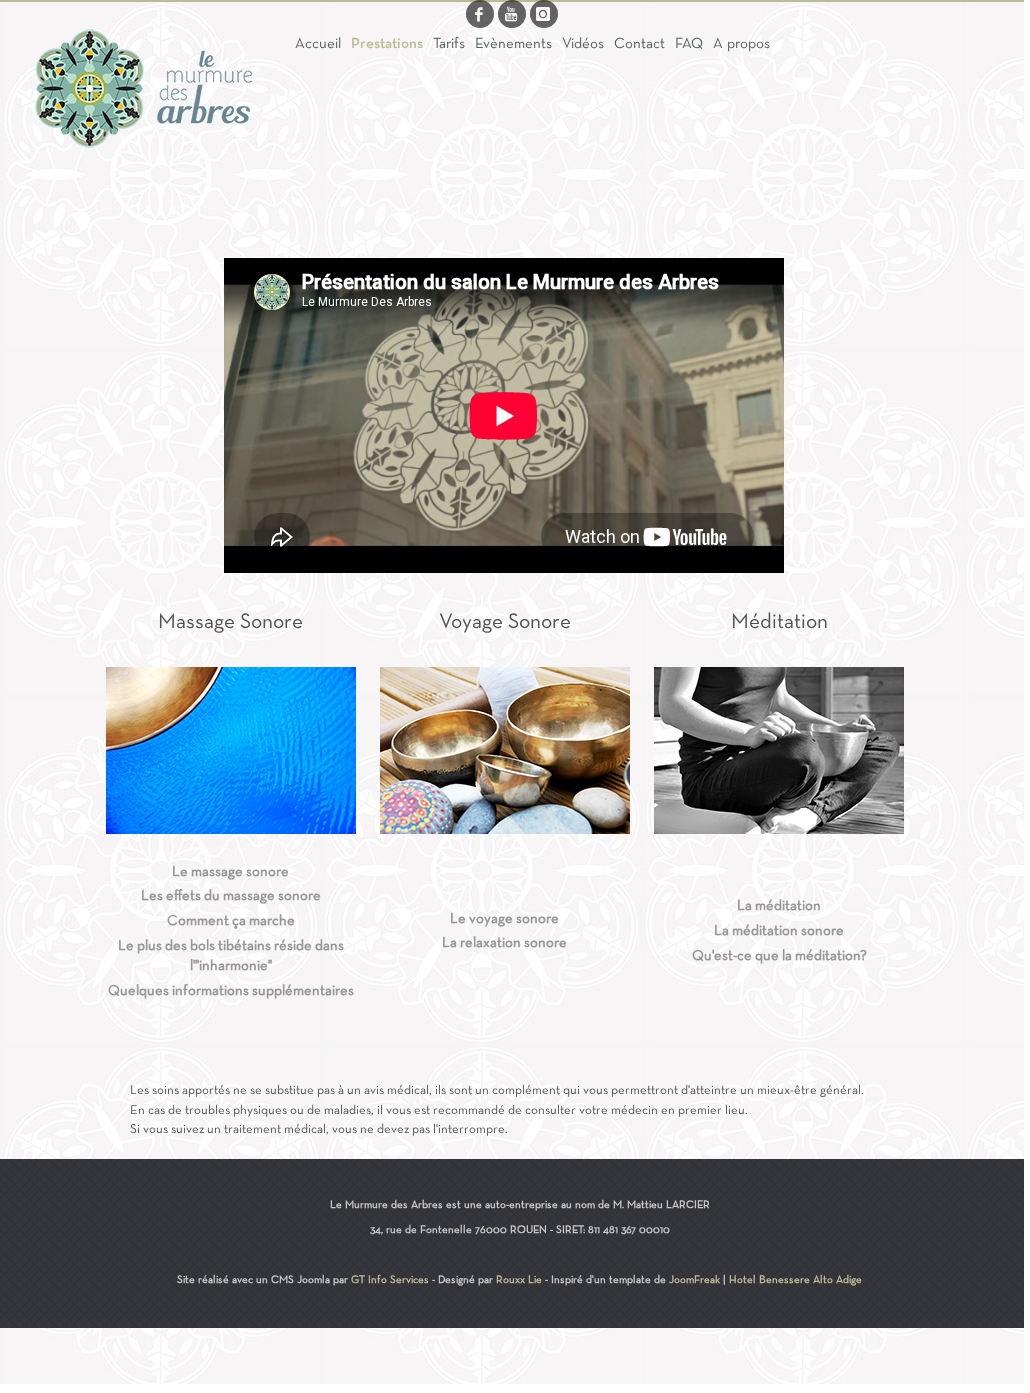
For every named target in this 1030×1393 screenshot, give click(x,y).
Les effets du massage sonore (231, 896)
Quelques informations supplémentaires (231, 991)
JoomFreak (694, 1280)
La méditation (779, 906)
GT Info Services (390, 1280)
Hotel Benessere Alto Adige (795, 1280)
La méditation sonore (779, 931)
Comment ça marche (231, 921)
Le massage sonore (230, 872)
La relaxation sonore (504, 943)
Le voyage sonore (504, 919)
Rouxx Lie (519, 1280)
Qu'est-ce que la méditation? (779, 956)
